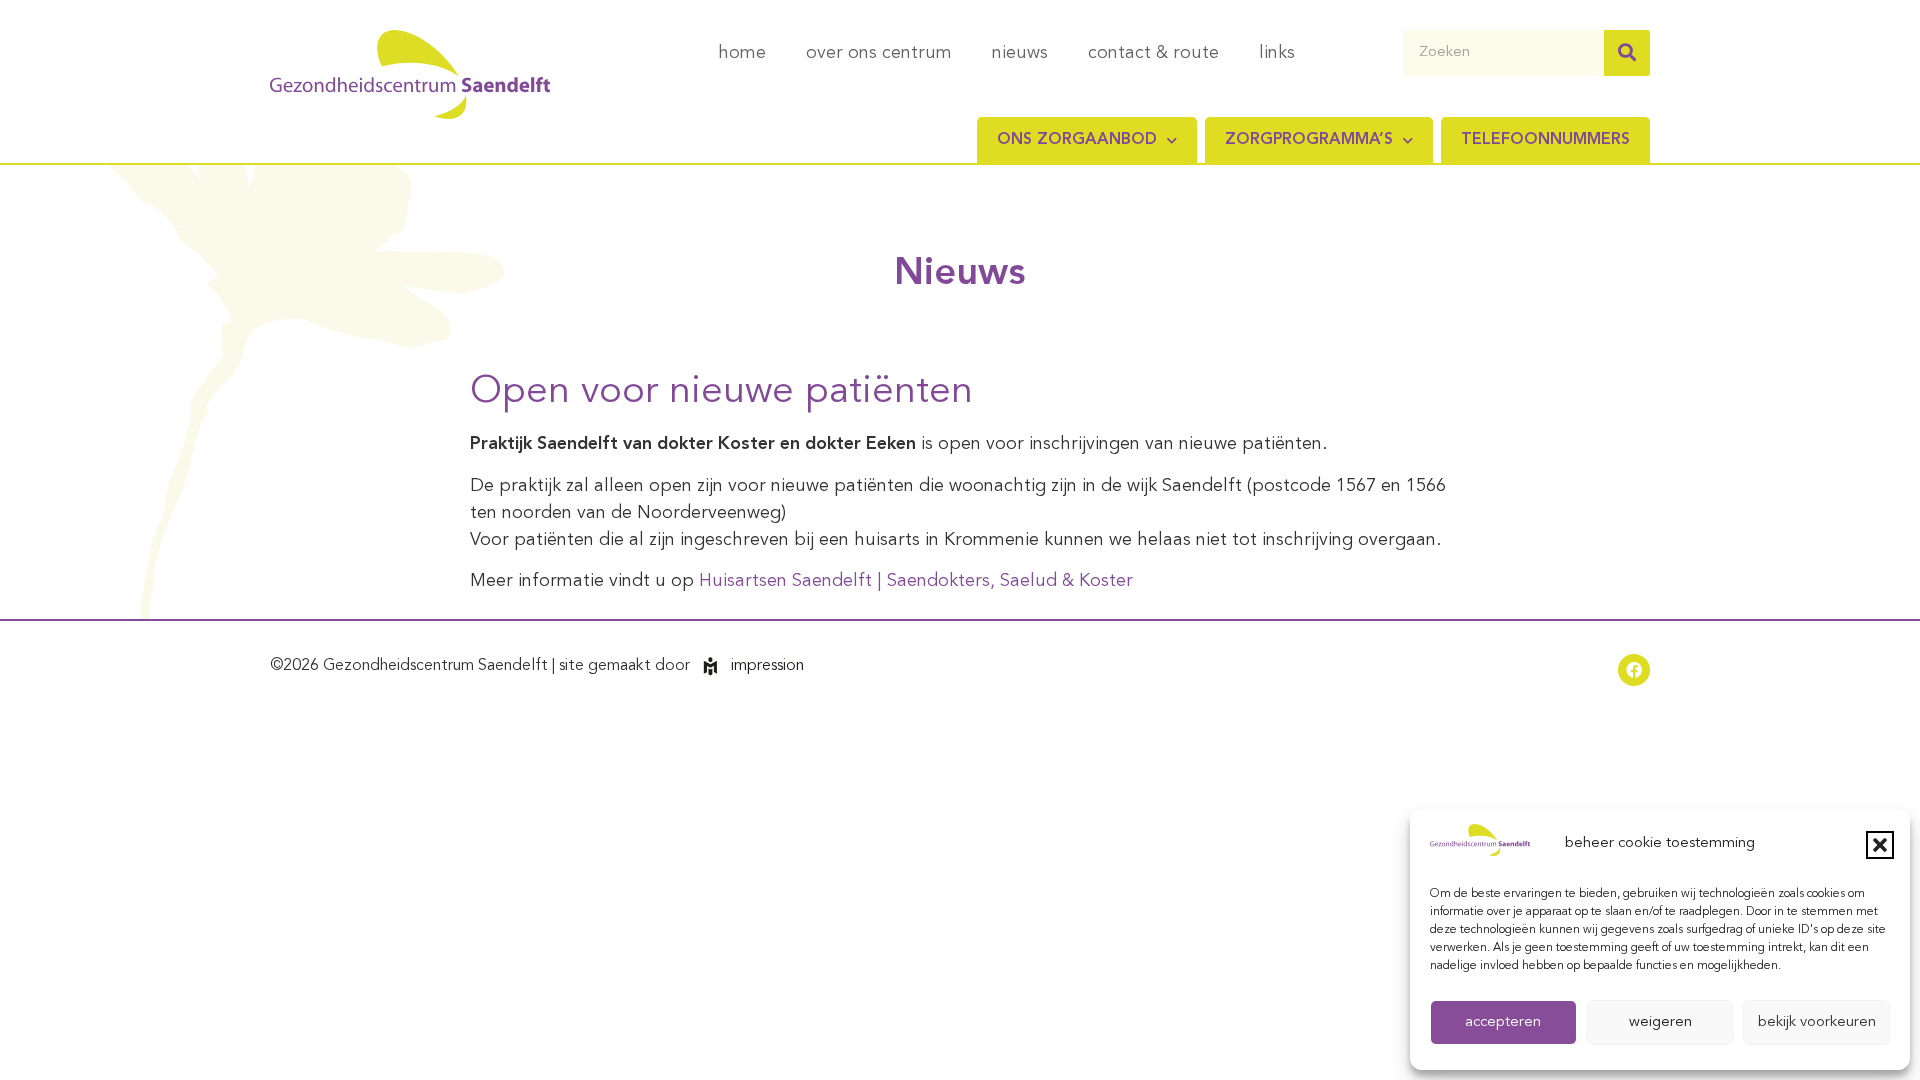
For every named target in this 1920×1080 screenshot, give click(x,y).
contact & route (1153, 53)
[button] (1880, 845)
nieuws (1020, 53)
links (1277, 53)
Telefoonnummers (1545, 140)
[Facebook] (1634, 670)
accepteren (1503, 1022)
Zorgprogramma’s (1309, 140)
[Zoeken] (1627, 53)
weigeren (1660, 1022)
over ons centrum (879, 53)
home (742, 53)
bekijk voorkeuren (1817, 1022)
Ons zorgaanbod (1077, 140)
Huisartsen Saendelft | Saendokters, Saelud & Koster (916, 581)
